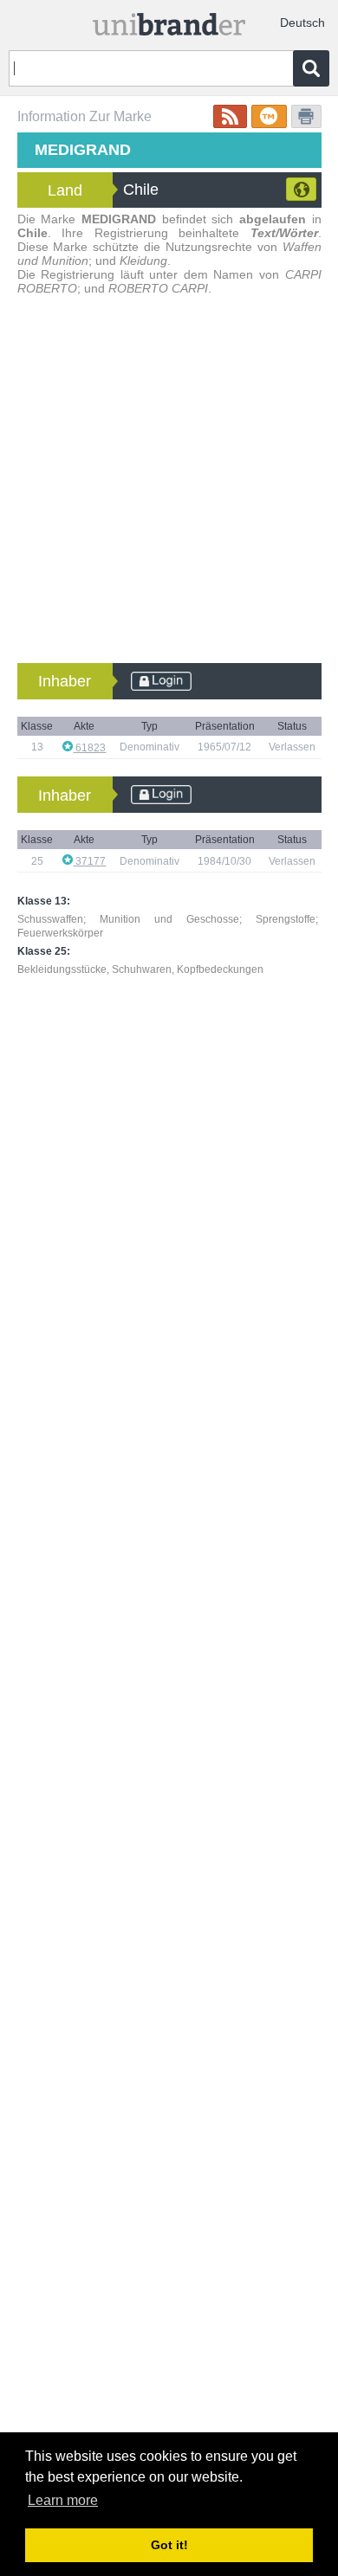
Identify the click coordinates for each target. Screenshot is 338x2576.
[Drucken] (306, 116)
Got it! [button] (169, 2545)
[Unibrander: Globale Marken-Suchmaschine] (169, 20)
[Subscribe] (230, 116)
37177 (89, 861)
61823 (89, 748)
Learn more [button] (63, 2500)
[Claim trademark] (269, 116)
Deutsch (302, 23)
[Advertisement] (169, 486)
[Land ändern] (301, 189)
